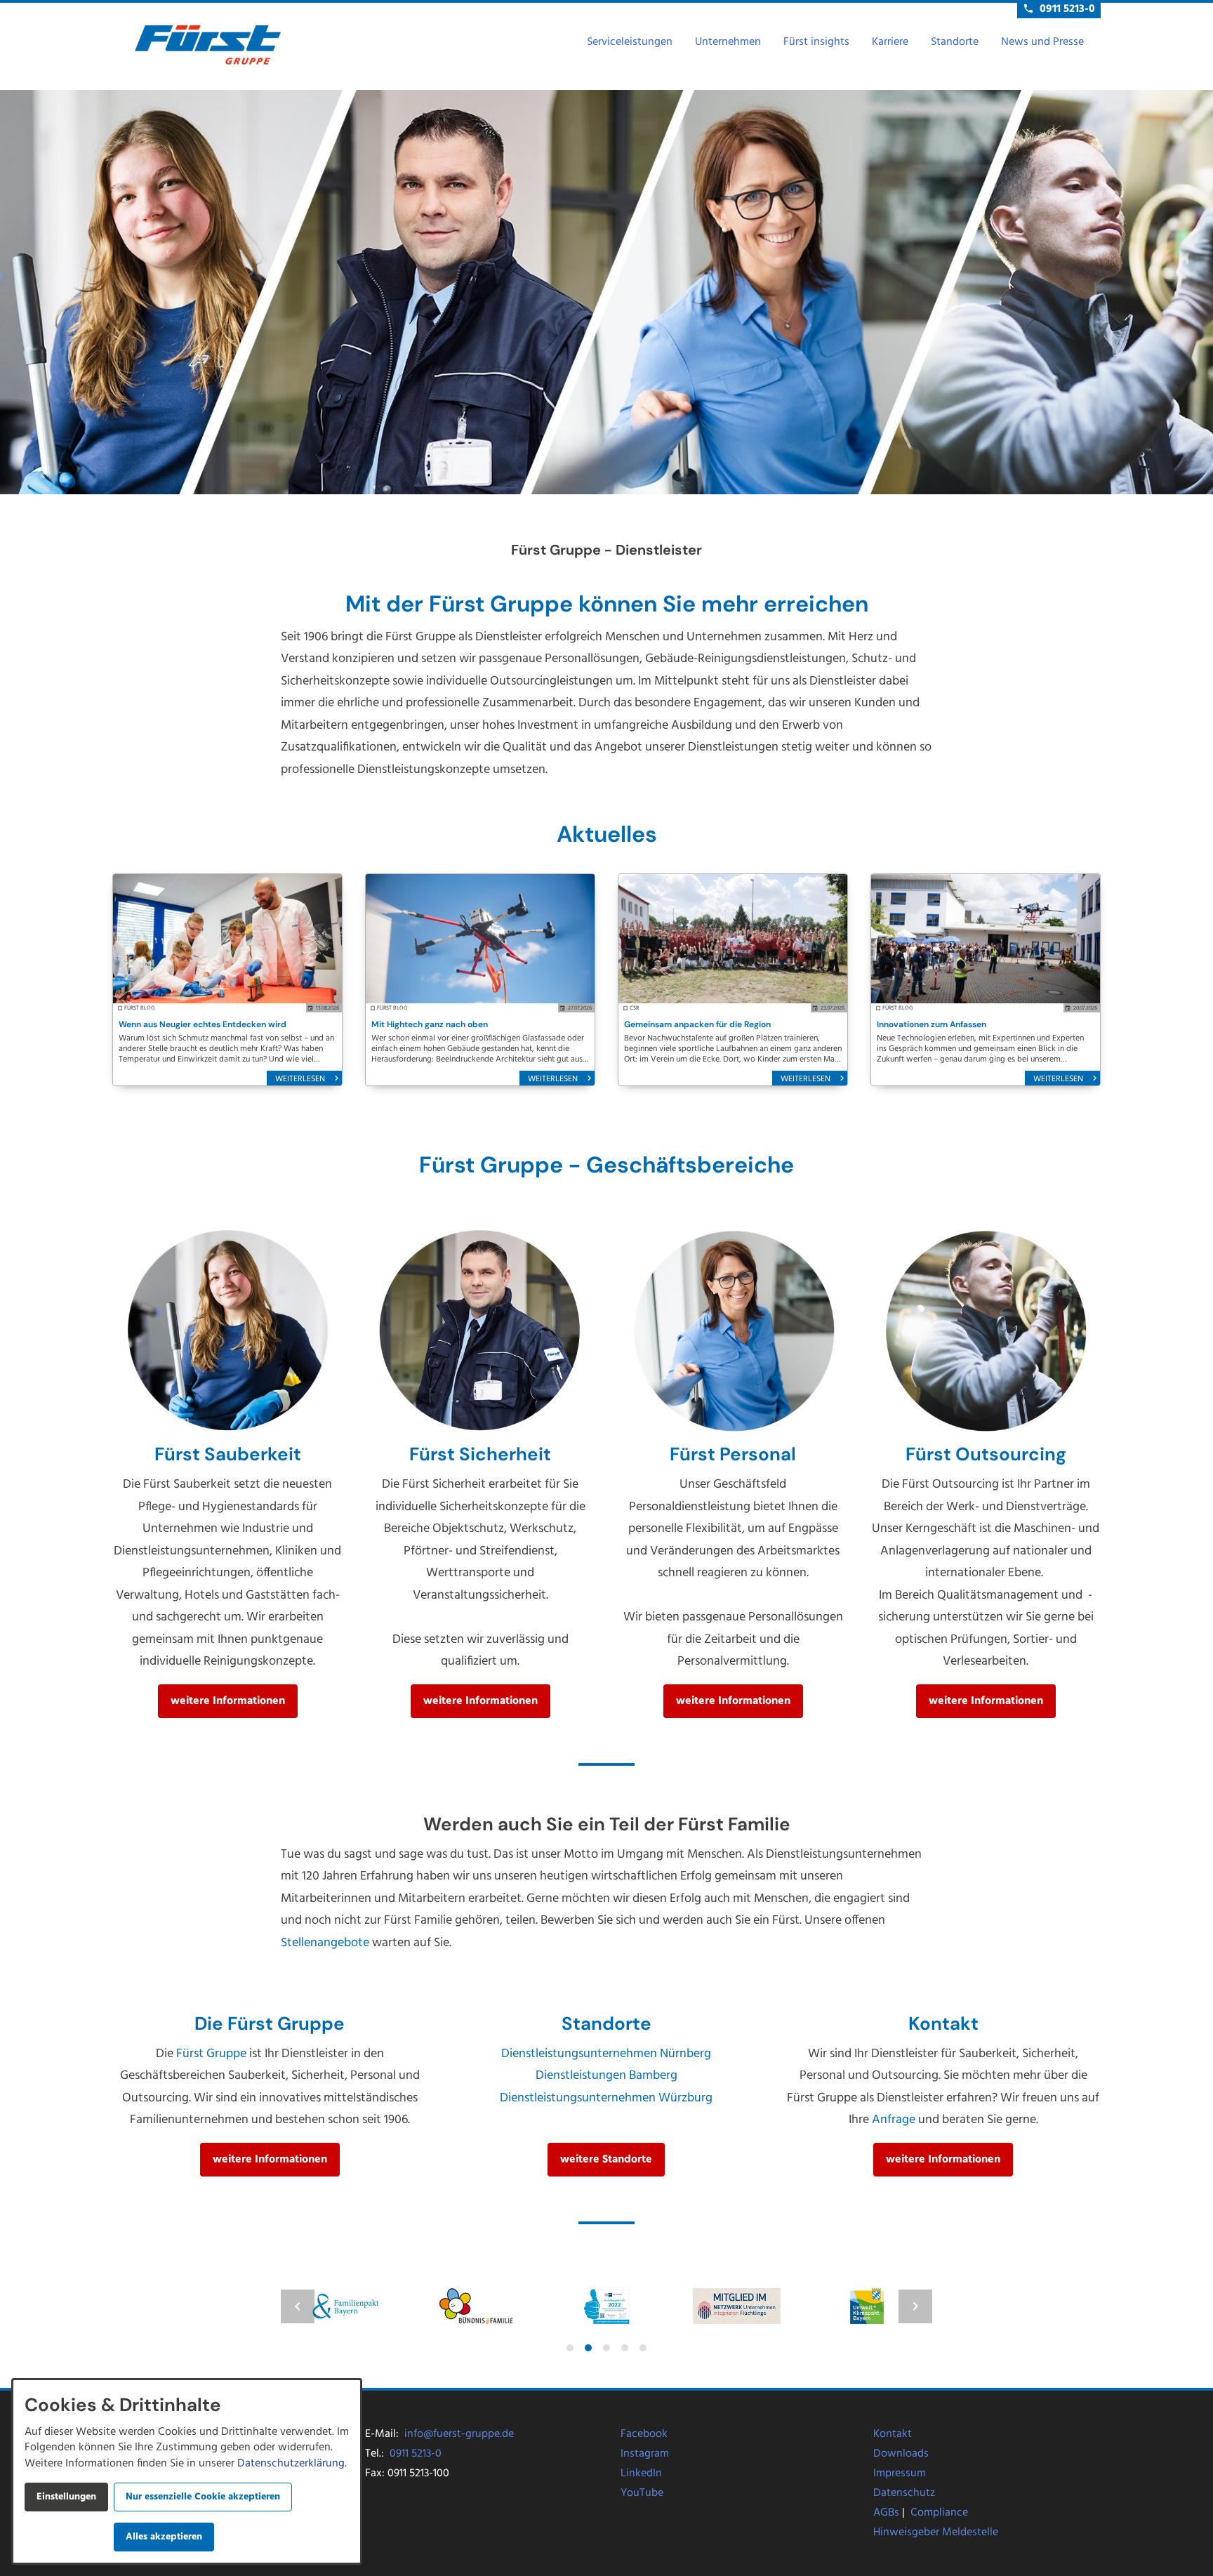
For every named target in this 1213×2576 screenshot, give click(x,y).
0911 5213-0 (416, 2454)
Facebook (644, 2434)
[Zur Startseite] (208, 45)
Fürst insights (816, 42)
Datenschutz (904, 2493)
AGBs (886, 2513)
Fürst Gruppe (211, 2054)
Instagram (645, 2454)
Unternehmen (728, 42)
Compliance (939, 2513)
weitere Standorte (606, 2160)
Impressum (900, 2473)
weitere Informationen (228, 1701)
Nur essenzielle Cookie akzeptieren (203, 2497)
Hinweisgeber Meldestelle (936, 2532)
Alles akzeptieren (164, 2537)
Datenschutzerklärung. (292, 2464)
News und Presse (1042, 42)
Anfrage (894, 2120)
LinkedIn (641, 2473)
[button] (298, 2306)
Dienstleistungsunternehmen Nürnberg (606, 2054)
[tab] (570, 2348)
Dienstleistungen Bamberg (606, 2076)
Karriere (890, 42)
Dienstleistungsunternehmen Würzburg (606, 2098)
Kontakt (893, 2434)
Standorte (955, 42)
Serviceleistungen (630, 42)
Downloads (901, 2454)
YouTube (642, 2493)
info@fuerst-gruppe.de (459, 2434)
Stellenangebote (325, 1943)
